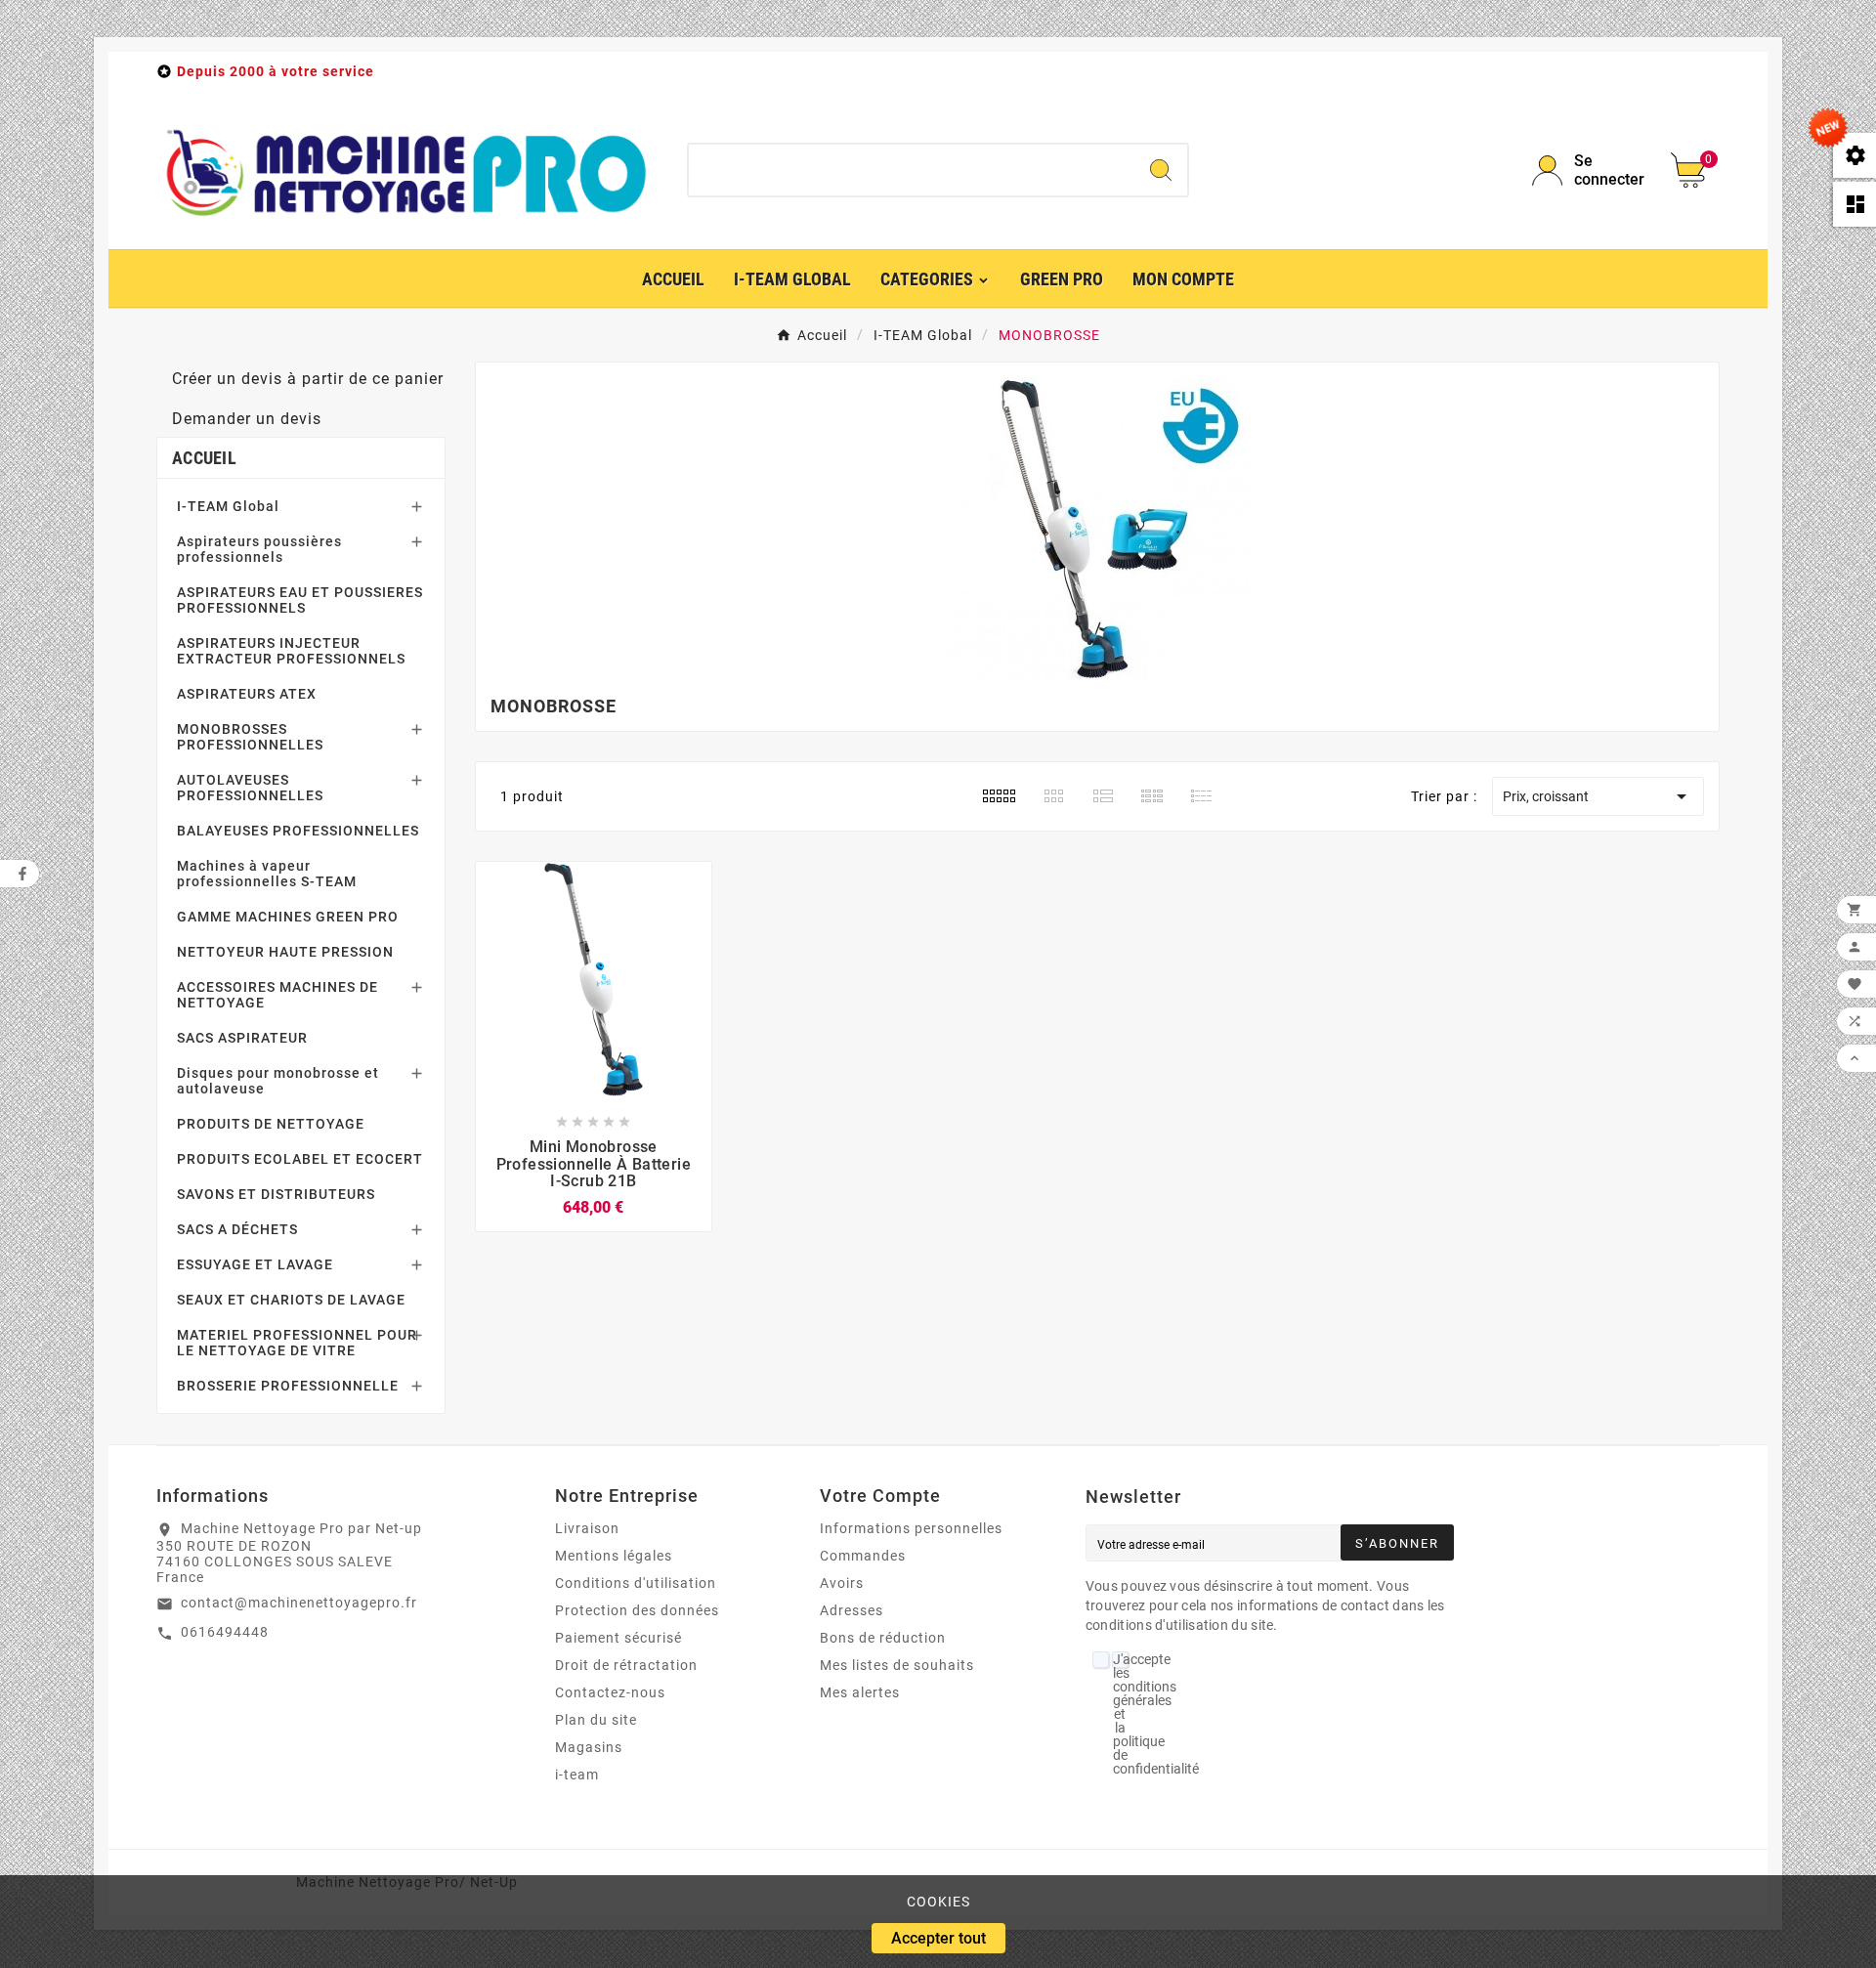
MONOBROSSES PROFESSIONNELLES (250, 737)
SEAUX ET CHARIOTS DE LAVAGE (291, 1300)
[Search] (1161, 170)
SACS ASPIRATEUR (242, 1038)
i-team (577, 1775)
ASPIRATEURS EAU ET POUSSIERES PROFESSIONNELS (300, 600)
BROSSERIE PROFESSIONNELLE (288, 1386)
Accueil (204, 458)
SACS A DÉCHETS (237, 1229)
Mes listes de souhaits (897, 1665)
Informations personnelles (911, 1528)
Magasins (589, 1747)
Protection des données (637, 1610)
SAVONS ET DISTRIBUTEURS (276, 1194)
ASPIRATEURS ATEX (247, 694)
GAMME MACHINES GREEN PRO (288, 917)
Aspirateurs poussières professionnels (259, 549)
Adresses (852, 1610)
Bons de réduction (883, 1638)
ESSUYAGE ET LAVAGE (255, 1264)
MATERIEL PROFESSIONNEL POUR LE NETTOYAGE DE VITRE (297, 1343)
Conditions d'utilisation (636, 1583)
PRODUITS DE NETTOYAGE (271, 1124)
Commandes (863, 1556)
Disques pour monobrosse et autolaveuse (278, 1081)
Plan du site (596, 1720)
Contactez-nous (610, 1692)
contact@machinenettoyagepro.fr (299, 1603)
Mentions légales (614, 1556)
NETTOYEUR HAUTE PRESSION (285, 952)
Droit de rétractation (626, 1665)
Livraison (587, 1528)
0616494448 (225, 1632)
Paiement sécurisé (618, 1638)
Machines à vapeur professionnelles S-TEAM (267, 874)
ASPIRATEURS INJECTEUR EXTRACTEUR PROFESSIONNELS (291, 651)
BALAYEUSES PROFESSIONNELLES (298, 831)
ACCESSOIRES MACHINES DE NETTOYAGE (277, 995)
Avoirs (842, 1583)
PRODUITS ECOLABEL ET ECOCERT (300, 1159)
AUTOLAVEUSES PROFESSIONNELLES (250, 788)
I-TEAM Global (228, 506)
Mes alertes (860, 1692)
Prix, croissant (1598, 796)
